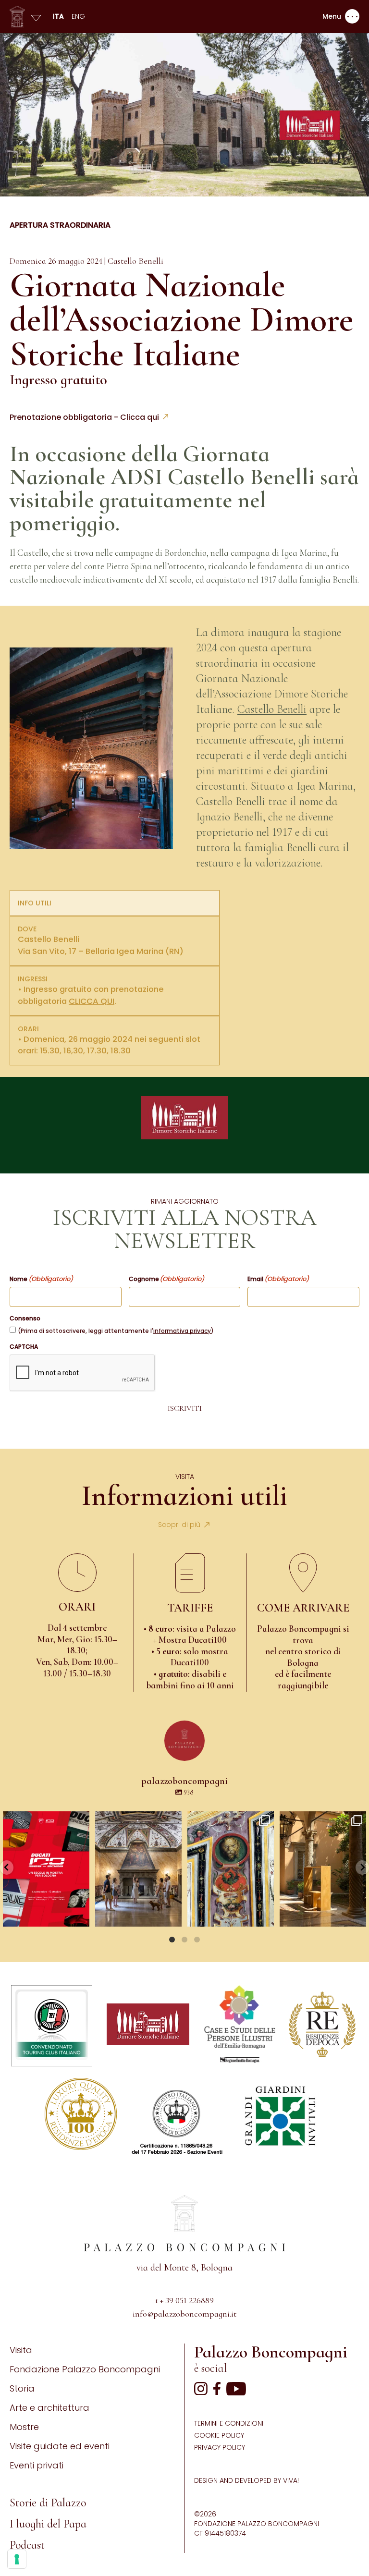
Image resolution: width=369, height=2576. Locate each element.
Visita (21, 2350)
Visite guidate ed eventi (60, 2446)
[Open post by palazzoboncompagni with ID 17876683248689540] (231, 1869)
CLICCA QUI (92, 1001)
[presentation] (83, 1373)
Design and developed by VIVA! (246, 2480)
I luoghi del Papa (48, 2524)
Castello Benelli (272, 709)
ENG (78, 16)
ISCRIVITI (185, 1408)
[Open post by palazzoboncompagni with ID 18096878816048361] (46, 1869)
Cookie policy (219, 2435)
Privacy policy (220, 2447)
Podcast (27, 2545)
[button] (7, 1868)
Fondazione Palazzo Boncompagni (85, 2369)
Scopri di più (179, 1525)
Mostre (24, 2427)
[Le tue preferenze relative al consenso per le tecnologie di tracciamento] (17, 2559)
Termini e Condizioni (229, 2423)
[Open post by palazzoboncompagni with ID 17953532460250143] (138, 1869)
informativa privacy (182, 1331)
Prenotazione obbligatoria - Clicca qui (84, 417)
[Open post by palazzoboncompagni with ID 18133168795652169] (323, 1869)
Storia (22, 2388)
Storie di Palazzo (48, 2503)
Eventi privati (37, 2465)
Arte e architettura (49, 2408)
